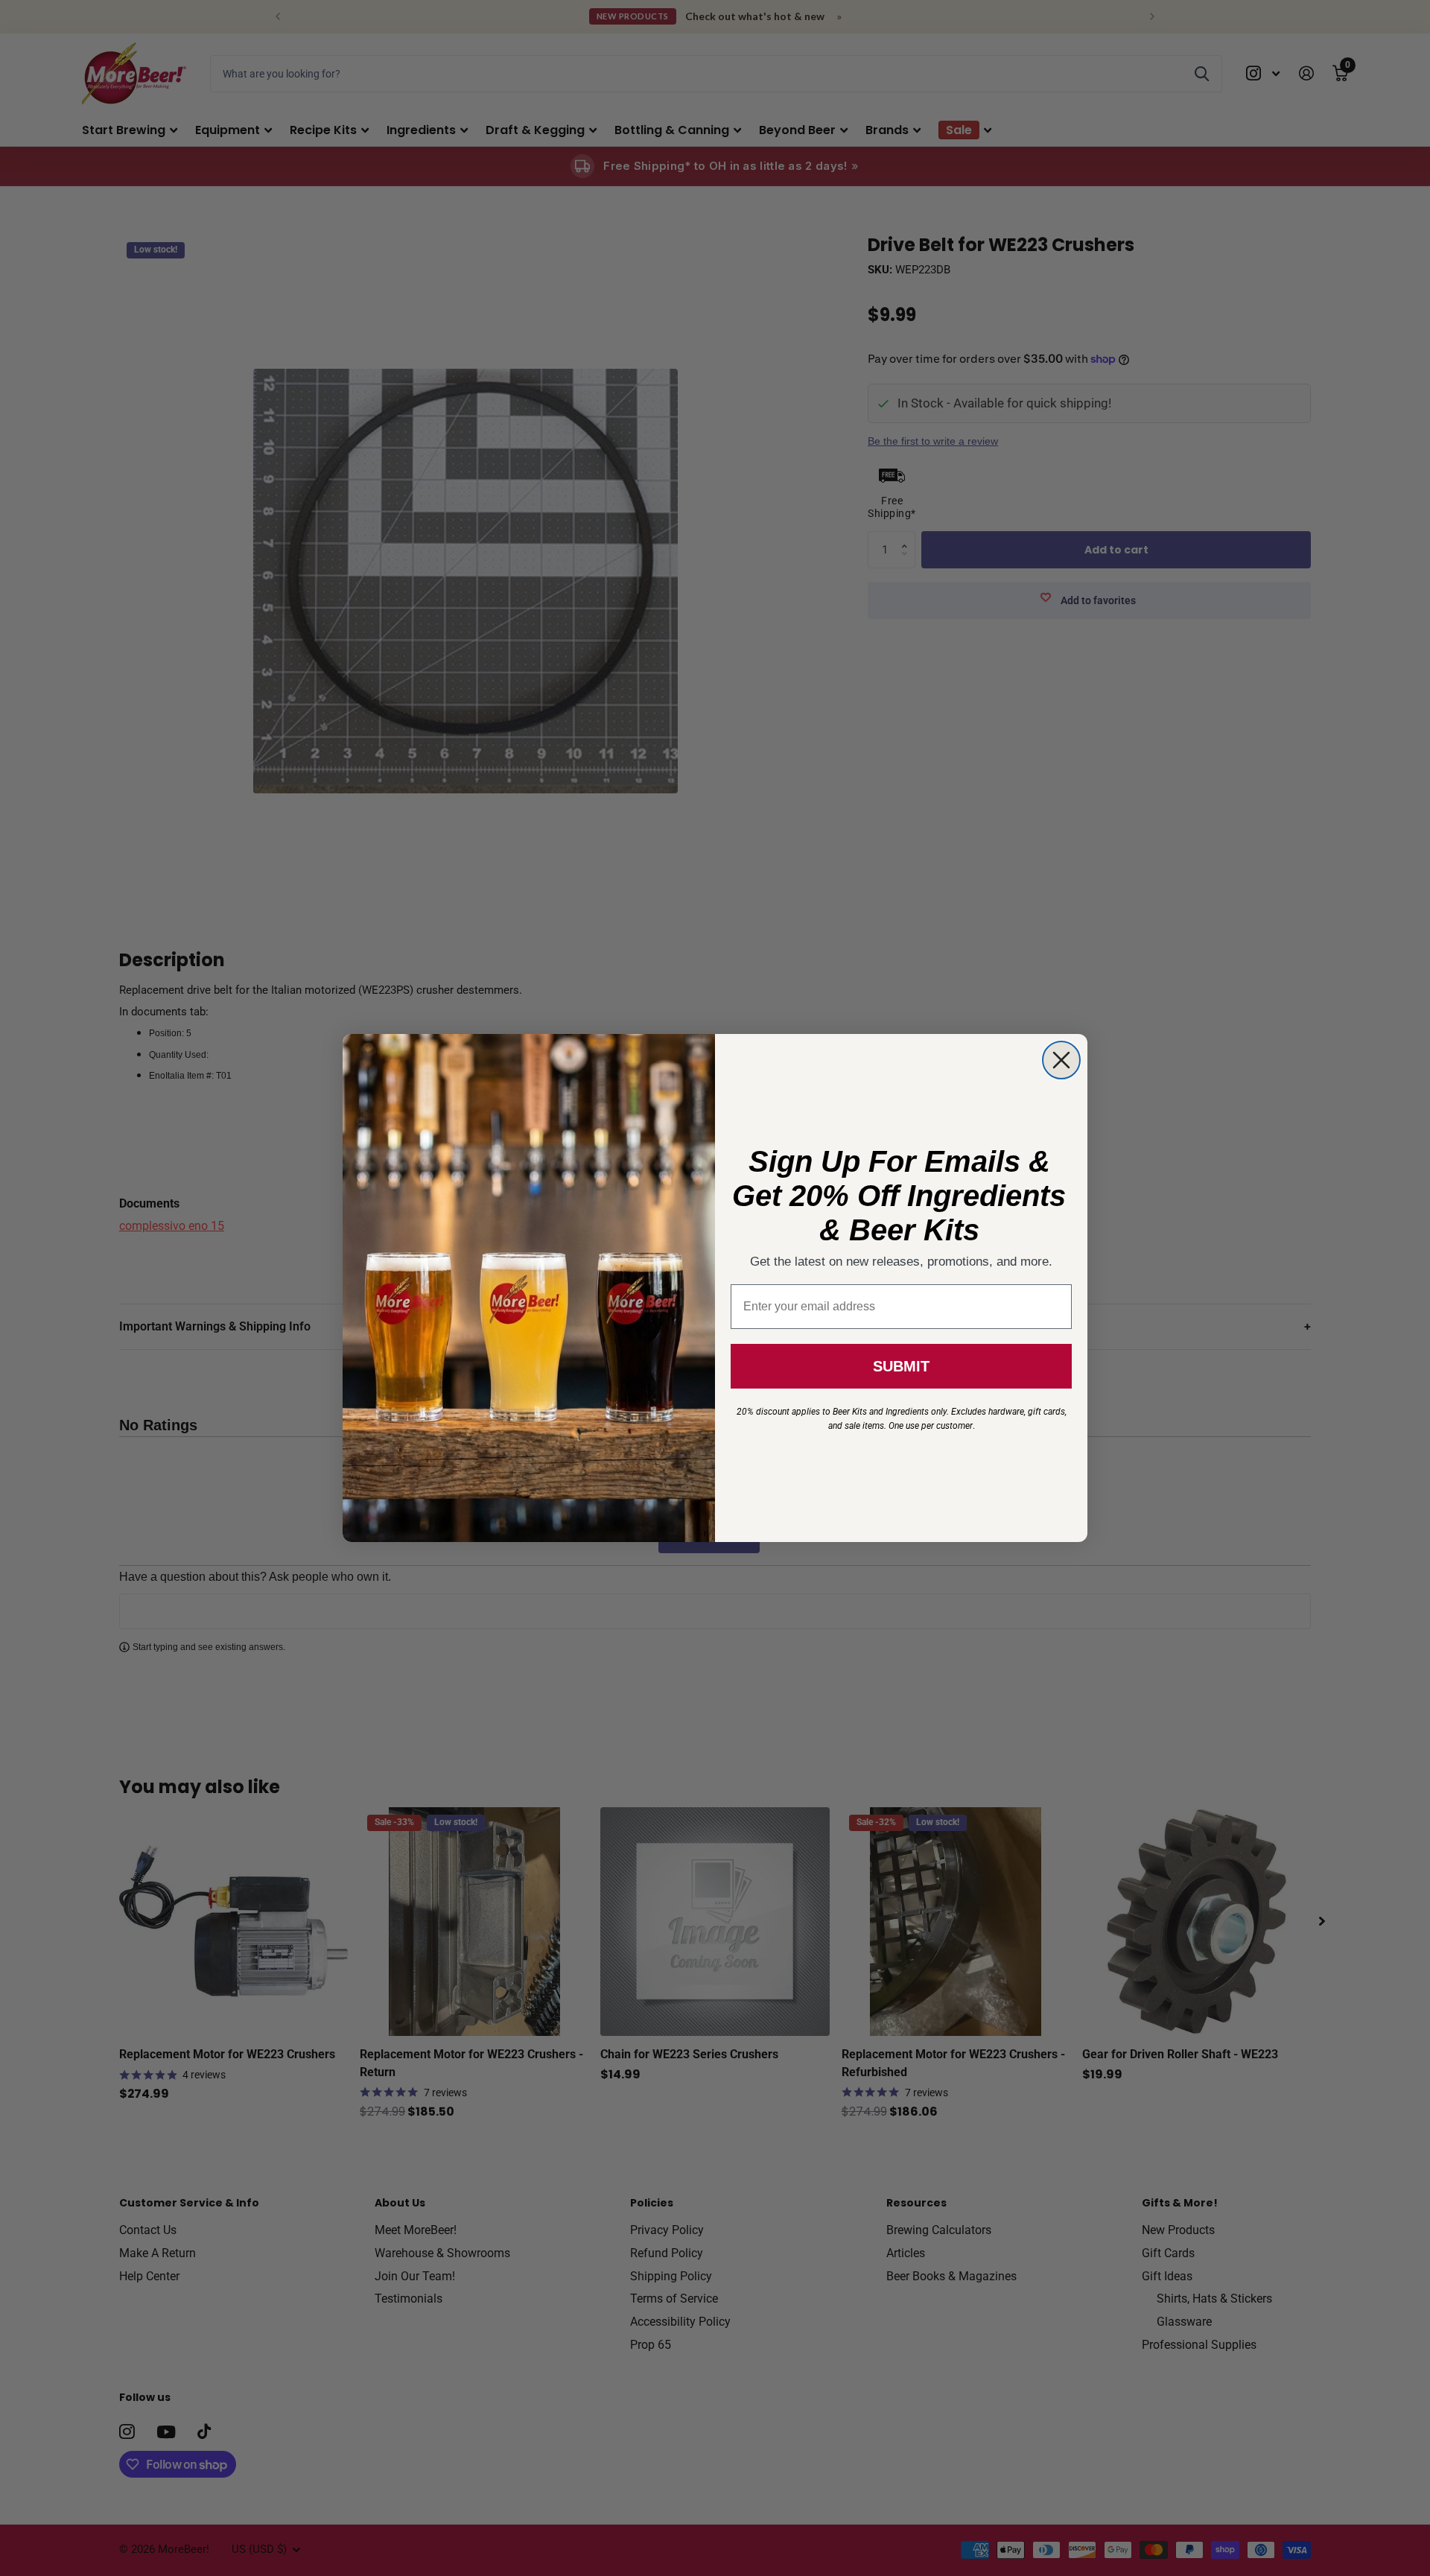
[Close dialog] (1061, 1060)
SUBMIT (901, 1366)
